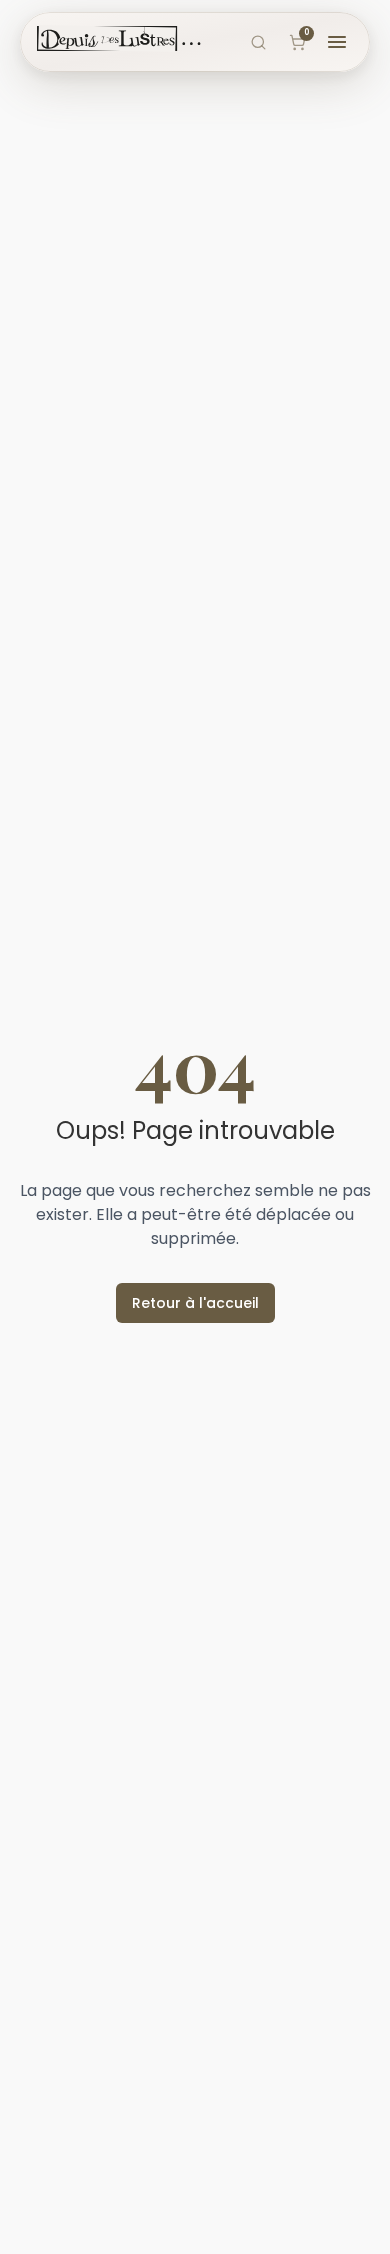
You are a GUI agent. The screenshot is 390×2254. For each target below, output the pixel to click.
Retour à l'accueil (195, 1303)
